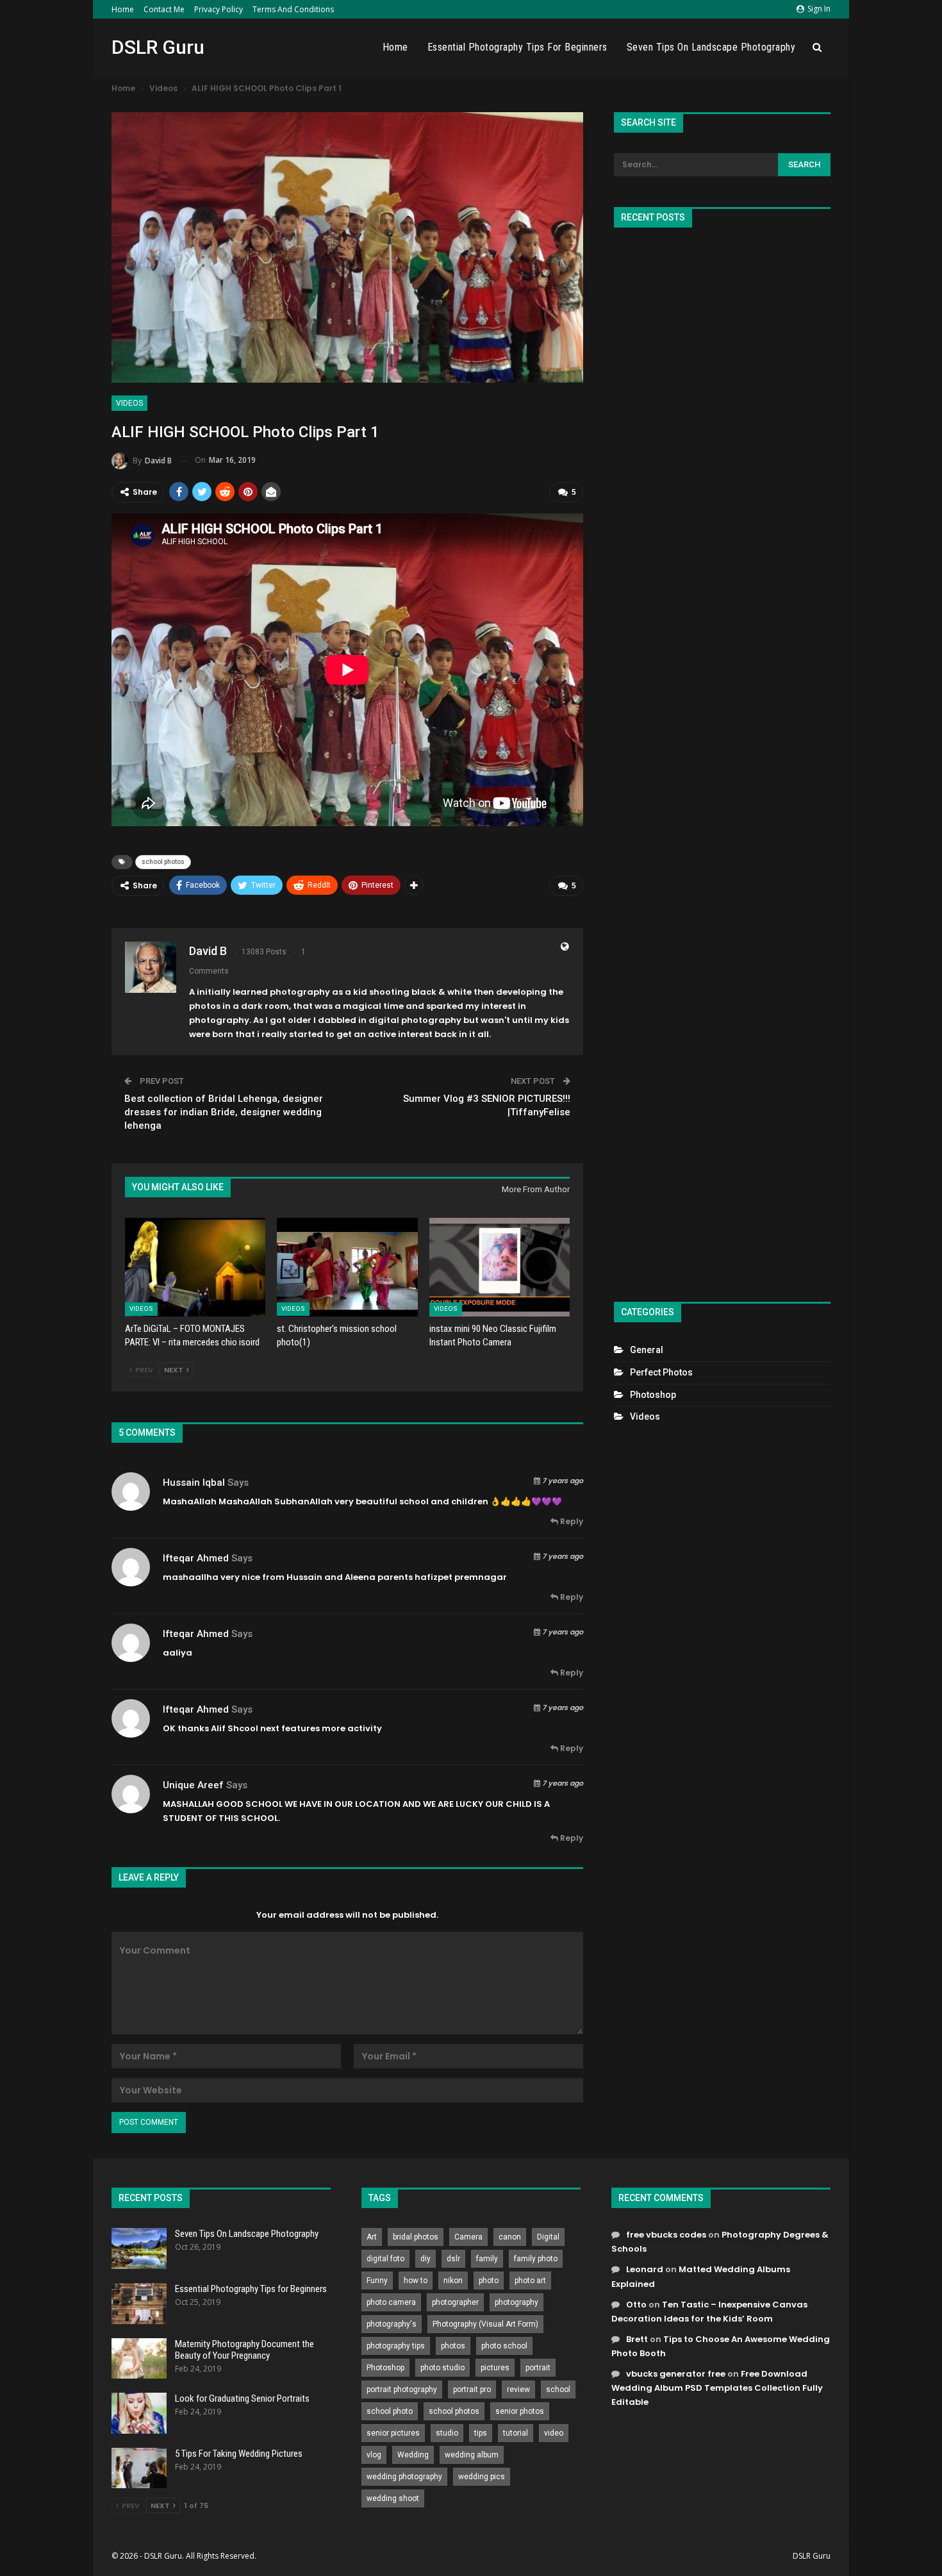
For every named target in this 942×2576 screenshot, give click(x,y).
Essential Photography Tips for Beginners (517, 47)
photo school (504, 2346)
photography (516, 2302)
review (518, 2389)
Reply (571, 1521)
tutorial (516, 2433)
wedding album (472, 2455)
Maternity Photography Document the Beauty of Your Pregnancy (244, 2350)
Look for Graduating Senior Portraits (242, 2398)
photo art (530, 2281)
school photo (390, 2411)
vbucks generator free (676, 2374)
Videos (129, 403)
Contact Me (164, 9)
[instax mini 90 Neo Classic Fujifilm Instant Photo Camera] (500, 1267)
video (554, 2433)
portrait (538, 2368)
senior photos (520, 2411)
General (647, 1350)
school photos (163, 862)
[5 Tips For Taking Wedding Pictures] (139, 2468)
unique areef (193, 1785)
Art (372, 2237)
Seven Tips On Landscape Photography (711, 47)
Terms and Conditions (293, 9)
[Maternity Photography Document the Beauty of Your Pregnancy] (139, 2359)
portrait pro (472, 2389)
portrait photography (402, 2389)
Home (123, 9)
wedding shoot (393, 2498)
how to (416, 2281)
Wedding (413, 2455)
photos (453, 2346)
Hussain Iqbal (194, 1483)
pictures (495, 2368)
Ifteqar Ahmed (196, 1558)
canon (510, 2237)
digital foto (385, 2259)
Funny (377, 2281)
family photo (536, 2259)
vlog (374, 2455)
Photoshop (653, 1395)
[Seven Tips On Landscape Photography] (139, 2248)
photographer (455, 2302)
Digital (548, 2237)
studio (447, 2433)
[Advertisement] (722, 759)
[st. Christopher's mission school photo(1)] (347, 1267)
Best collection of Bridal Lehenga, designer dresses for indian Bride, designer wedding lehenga (224, 1112)
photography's (392, 2324)
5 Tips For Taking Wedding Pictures (239, 2454)
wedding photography (404, 2477)
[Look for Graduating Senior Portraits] (139, 2413)
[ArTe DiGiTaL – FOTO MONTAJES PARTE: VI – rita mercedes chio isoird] (195, 1267)
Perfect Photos (661, 1372)
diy (426, 2259)
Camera (468, 2237)
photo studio (442, 2368)
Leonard (645, 2269)
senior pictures (393, 2433)
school (558, 2389)
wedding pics (482, 2477)
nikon (453, 2281)
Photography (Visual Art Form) (485, 2324)
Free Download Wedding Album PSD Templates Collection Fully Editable (717, 2388)
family (487, 2259)
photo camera (391, 2302)
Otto (636, 2305)
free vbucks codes (666, 2235)
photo (489, 2281)
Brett (637, 2339)
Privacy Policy (219, 9)
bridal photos (416, 2237)
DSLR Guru (158, 47)
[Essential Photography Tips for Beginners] (139, 2304)
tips (481, 2433)
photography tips (396, 2346)
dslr (453, 2259)
